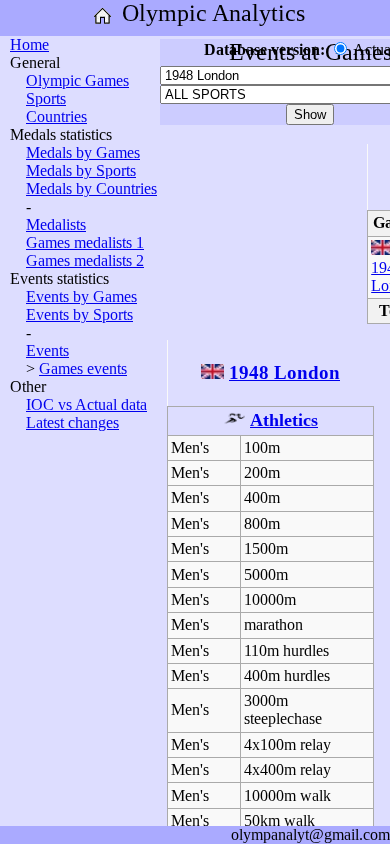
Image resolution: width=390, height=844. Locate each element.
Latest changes (72, 422)
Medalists (56, 224)
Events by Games (81, 296)
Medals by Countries (91, 188)
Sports (46, 98)
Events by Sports (79, 314)
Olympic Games (77, 80)
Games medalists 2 (85, 260)
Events (47, 350)
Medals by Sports (81, 170)
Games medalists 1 (85, 242)
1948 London (284, 372)
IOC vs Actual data (86, 404)
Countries (56, 116)
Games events (83, 368)
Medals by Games (83, 152)
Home (29, 44)
